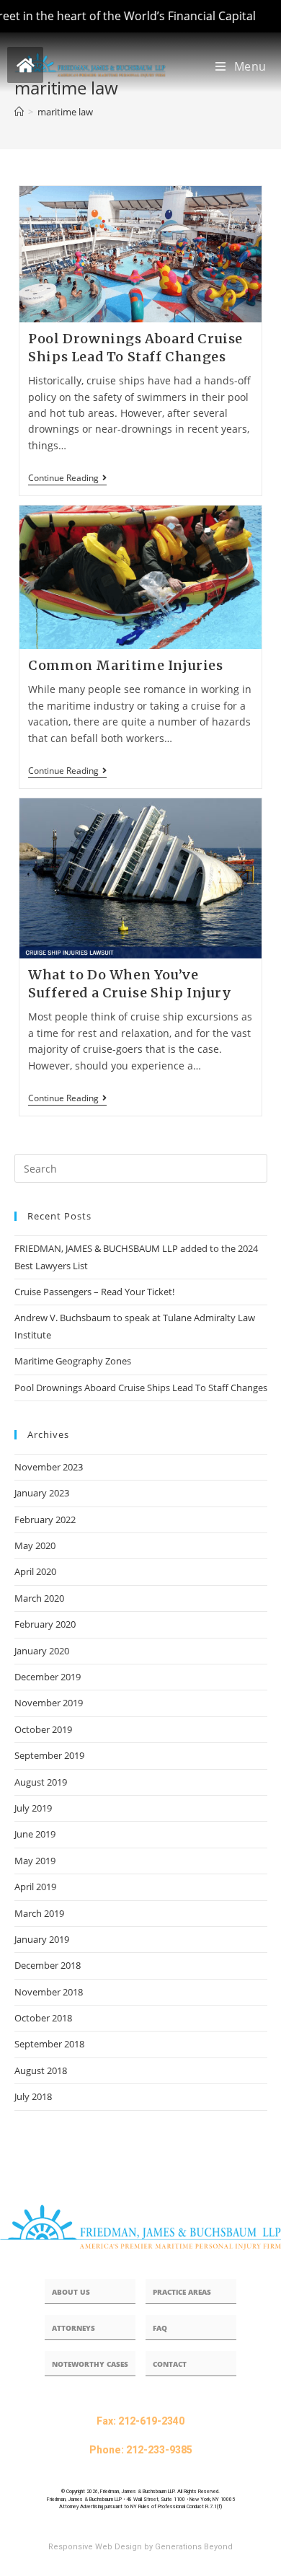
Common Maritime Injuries (125, 665)
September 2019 (49, 1755)
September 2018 (49, 2044)
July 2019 (33, 1808)
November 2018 (49, 1992)
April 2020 (35, 1571)
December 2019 (48, 1677)
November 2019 (49, 1703)
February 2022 (45, 1519)
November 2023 (49, 1467)
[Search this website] (141, 1168)
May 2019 (35, 1861)
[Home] (19, 112)
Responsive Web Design (95, 2547)
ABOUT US (71, 2292)
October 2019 (43, 1729)
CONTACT (170, 2364)
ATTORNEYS (73, 2328)
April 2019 (35, 1887)
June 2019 (35, 1834)
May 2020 (35, 1545)
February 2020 (45, 1624)
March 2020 (39, 1598)
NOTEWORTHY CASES (90, 2364)
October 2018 (43, 2018)
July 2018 (33, 2096)
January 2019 (42, 1939)
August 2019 (41, 1782)
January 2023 (42, 1493)
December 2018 (48, 1965)
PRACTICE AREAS (182, 2292)
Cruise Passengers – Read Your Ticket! (94, 1292)
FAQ (160, 2328)
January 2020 (42, 1651)
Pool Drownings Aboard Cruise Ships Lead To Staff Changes (141, 1388)
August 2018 (41, 2070)
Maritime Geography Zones (73, 1361)
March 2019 (39, 1913)
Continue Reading (67, 478)
